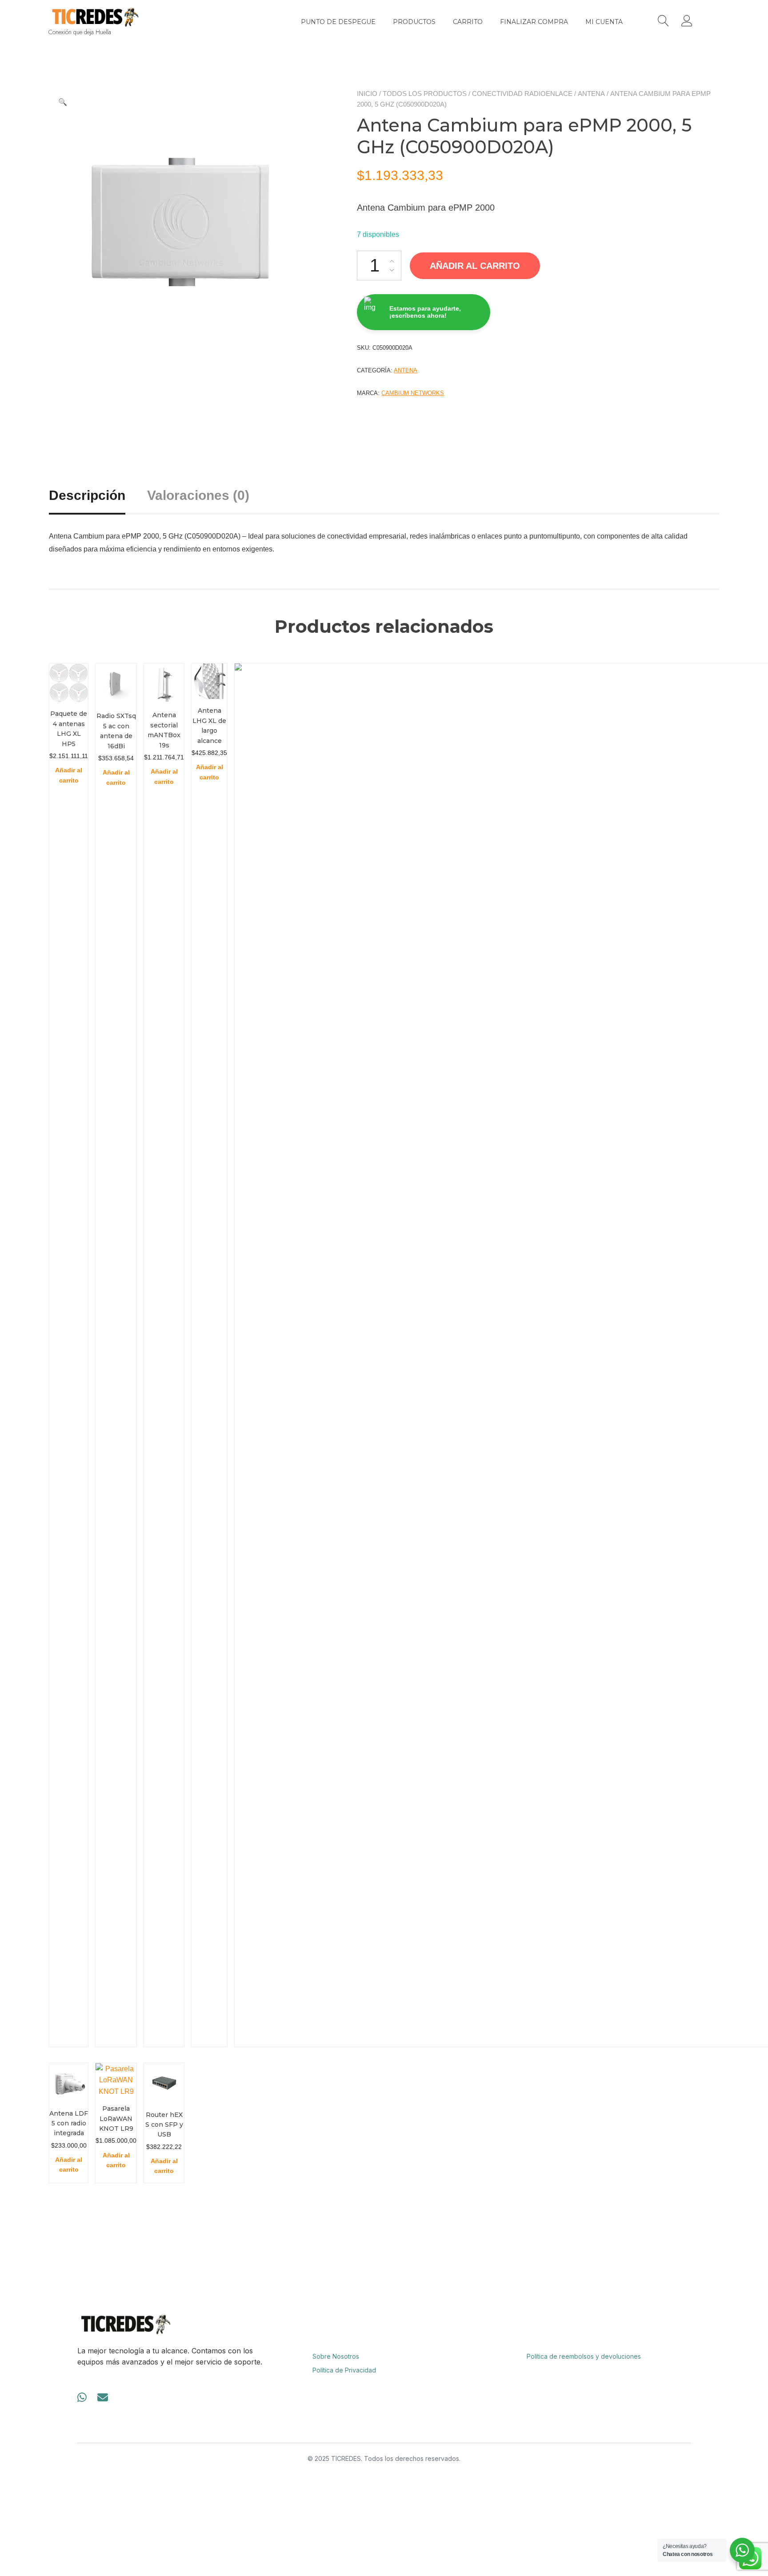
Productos (414, 22)
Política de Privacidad (344, 2370)
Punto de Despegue (338, 22)
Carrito (468, 22)
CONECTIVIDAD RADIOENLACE (522, 94)
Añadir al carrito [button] (69, 775)
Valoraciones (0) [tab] (198, 495)
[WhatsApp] (82, 2398)
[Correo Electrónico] (103, 2398)
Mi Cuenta (604, 22)
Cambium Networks (413, 393)
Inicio (367, 94)
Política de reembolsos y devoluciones (584, 2356)
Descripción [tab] (87, 495)
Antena (591, 94)
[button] (63, 102)
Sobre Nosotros (336, 2356)
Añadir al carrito (475, 266)
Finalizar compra (534, 22)
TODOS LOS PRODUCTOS (425, 94)
